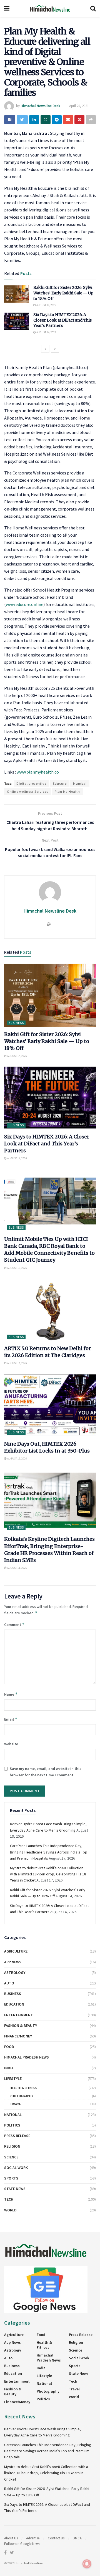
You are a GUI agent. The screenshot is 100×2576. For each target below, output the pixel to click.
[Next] (55, 349)
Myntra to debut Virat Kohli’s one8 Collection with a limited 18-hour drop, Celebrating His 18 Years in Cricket (48, 1874)
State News (15, 2189)
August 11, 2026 (17, 1568)
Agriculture (16, 1951)
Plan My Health (67, 791)
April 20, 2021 (79, 106)
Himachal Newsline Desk (40, 106)
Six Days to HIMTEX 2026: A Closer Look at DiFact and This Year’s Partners (62, 320)
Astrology (15, 1973)
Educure (60, 783)
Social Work (16, 2168)
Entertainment (19, 2015)
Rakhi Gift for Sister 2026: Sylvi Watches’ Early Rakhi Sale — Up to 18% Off (63, 293)
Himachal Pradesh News (27, 2057)
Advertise (33, 2538)
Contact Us (56, 2538)
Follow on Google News (22, 2544)
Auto (9, 1983)
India (9, 2068)
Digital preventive (31, 783)
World (10, 2210)
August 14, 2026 (46, 305)
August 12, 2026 (17, 1459)
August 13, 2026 (17, 1268)
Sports (11, 2178)
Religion (12, 2146)
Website (11, 1744)
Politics (12, 2125)
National (13, 2115)
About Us (11, 2538)
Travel (15, 2104)
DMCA (77, 2538)
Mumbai (80, 783)
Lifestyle (13, 2079)
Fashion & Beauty (21, 2026)
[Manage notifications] (87, 2564)
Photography (21, 2096)
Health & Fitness (23, 2088)
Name (11, 1694)
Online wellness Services (28, 791)
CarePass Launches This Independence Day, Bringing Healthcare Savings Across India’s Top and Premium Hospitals (49, 1852)
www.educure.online (25, 604)
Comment (14, 1624)
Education (14, 2004)
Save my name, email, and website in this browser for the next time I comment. (46, 1772)
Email (11, 1719)
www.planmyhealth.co (38, 772)
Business (16, 1023)
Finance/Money (18, 2036)
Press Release (17, 2136)
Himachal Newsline (28, 2563)
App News (13, 1962)
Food (9, 2047)
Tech (9, 2199)
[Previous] (45, 349)
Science (11, 2157)
